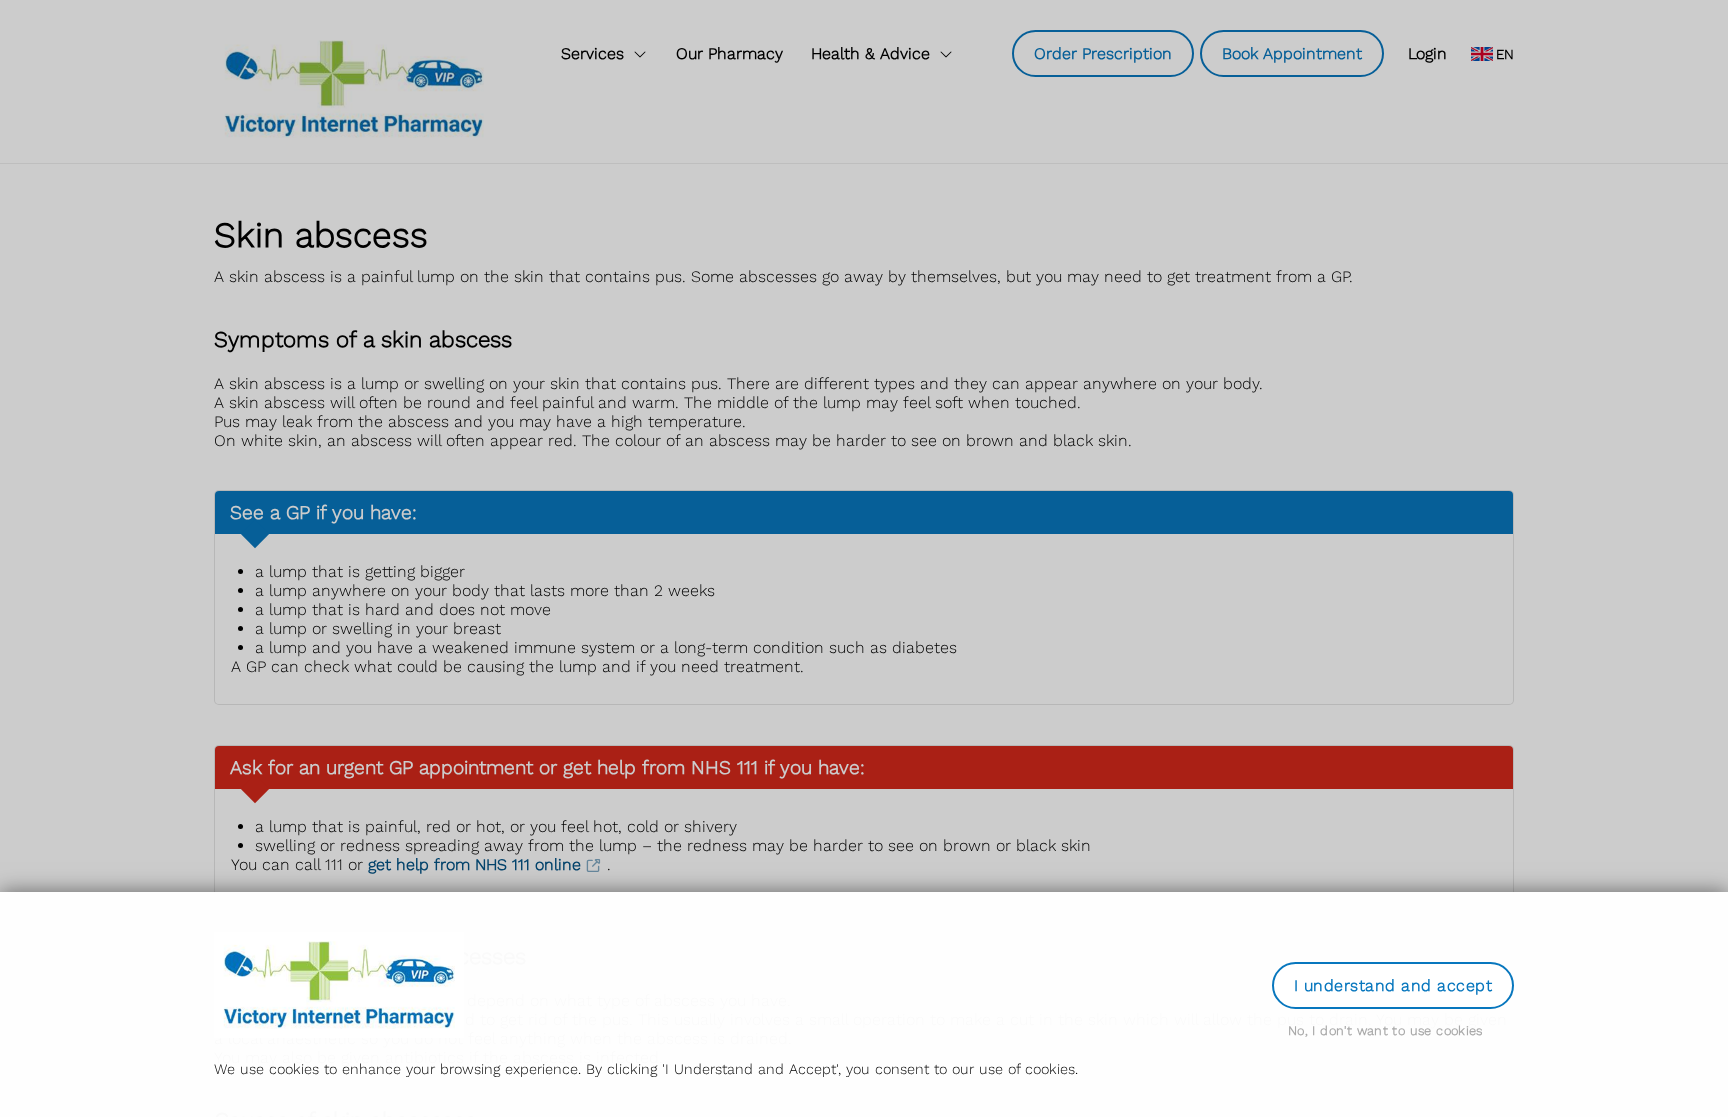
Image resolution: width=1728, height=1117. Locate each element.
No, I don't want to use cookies (1385, 1030)
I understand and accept (1393, 985)
